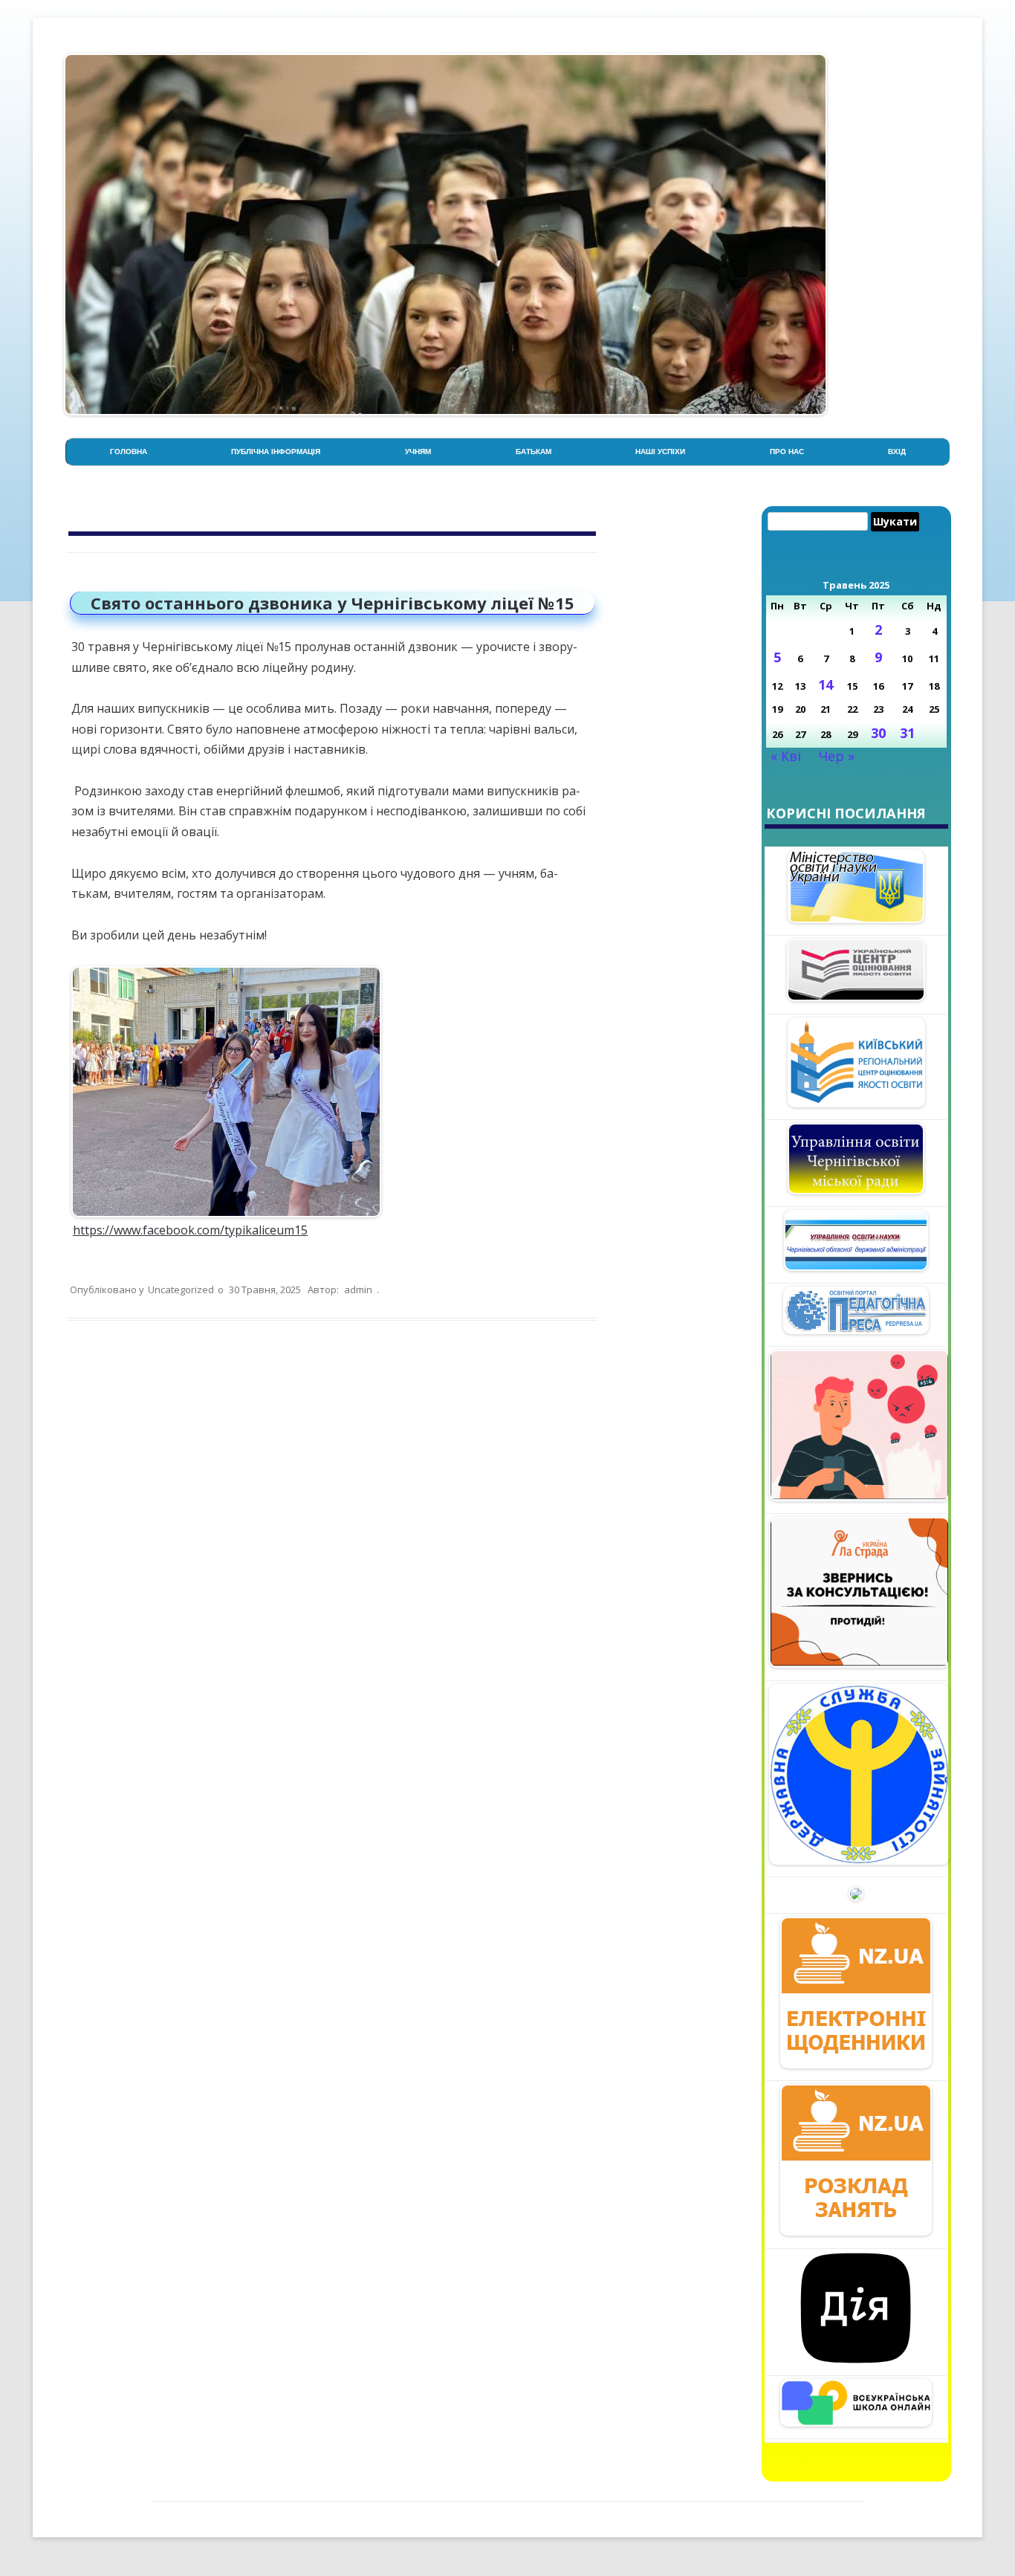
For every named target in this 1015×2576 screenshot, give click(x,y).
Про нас (787, 452)
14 (826, 685)
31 (907, 733)
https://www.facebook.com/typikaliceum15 (190, 1230)
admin (358, 1289)
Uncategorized (181, 1289)
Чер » (837, 756)
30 (878, 733)
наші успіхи (660, 452)
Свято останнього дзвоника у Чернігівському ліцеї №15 (333, 603)
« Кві (786, 756)
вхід (897, 452)
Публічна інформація (276, 452)
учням (418, 452)
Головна (129, 452)
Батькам (534, 452)
